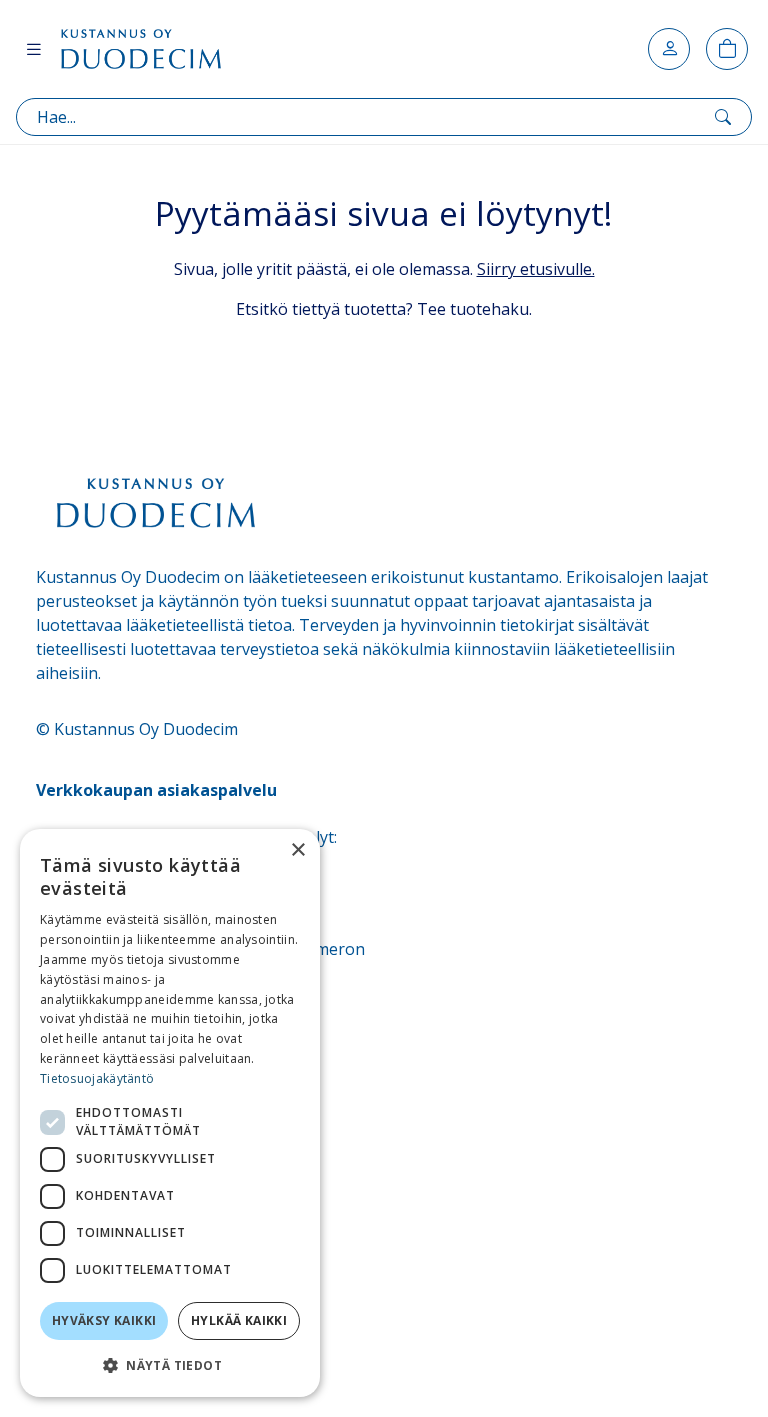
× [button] (297, 850)
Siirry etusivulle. (536, 269)
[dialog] (170, 1113)
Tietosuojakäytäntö (97, 1078)
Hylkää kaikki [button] (239, 1320)
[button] (170, 1365)
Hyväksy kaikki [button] (104, 1320)
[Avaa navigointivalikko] (34, 49)
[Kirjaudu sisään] (669, 49)
